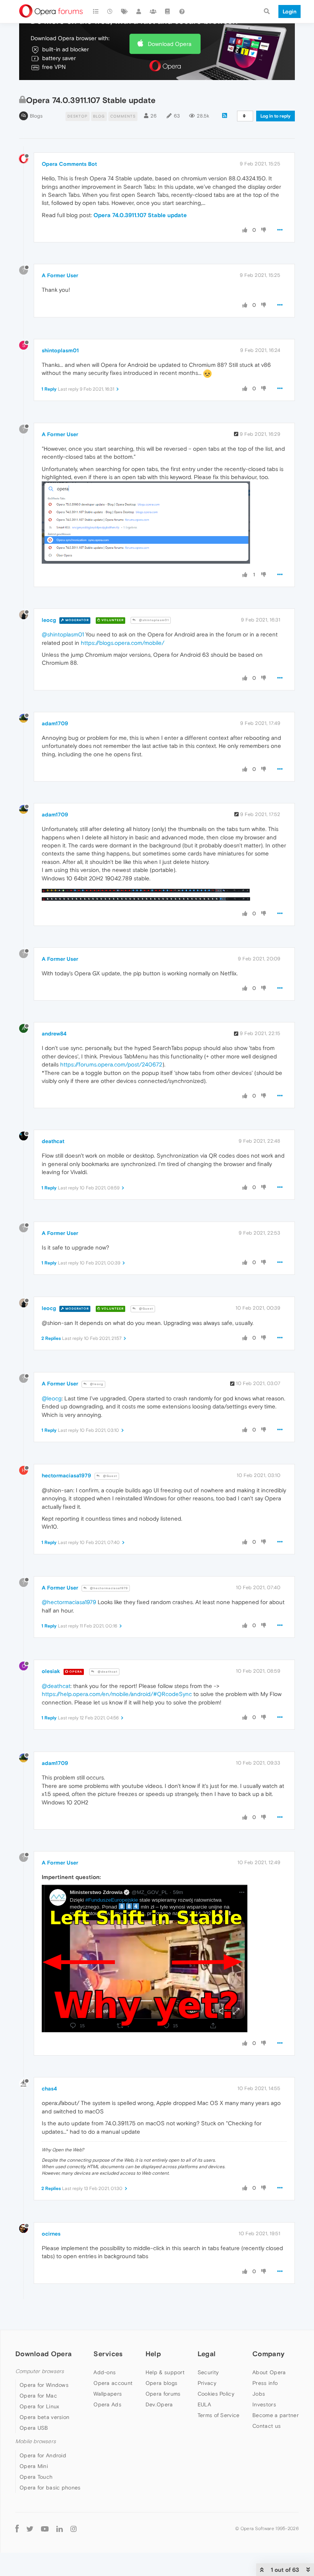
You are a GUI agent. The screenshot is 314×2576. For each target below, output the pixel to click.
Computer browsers (40, 2371)
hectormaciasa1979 (66, 1475)
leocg (49, 620)
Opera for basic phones (50, 2488)
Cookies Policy (216, 2394)
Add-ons (105, 2372)
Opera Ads (107, 2404)
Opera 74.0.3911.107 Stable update (140, 215)
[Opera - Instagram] (74, 2529)
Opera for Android (43, 2455)
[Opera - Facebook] (17, 2529)
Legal (207, 2354)
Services (108, 2354)
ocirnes (51, 2234)
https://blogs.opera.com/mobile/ (123, 643)
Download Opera (170, 44)
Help (153, 2354)
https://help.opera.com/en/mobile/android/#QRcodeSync (117, 1694)
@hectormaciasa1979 (108, 1588)
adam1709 (55, 723)
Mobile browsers (36, 2441)
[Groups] (153, 11)
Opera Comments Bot (69, 164)
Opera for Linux (39, 2406)
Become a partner (276, 2415)
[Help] (182, 11)
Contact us (267, 2426)
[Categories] (96, 11)
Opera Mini (34, 2466)
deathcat (53, 1141)
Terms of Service (219, 2415)
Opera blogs (161, 2383)
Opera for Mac (38, 2396)
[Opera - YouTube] (45, 2529)
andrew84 (54, 1034)
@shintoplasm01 (153, 620)
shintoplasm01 (60, 350)
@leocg (96, 1384)
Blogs (36, 116)
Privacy (207, 2383)
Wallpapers (108, 2394)
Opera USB (34, 2428)
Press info (265, 2383)
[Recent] (110, 11)
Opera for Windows (44, 2385)
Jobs (259, 2394)
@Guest (146, 1309)
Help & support (165, 2372)
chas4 (49, 2089)
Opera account (113, 2383)
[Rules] (168, 11)
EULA (204, 2404)
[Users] (139, 11)
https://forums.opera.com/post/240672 (111, 1064)
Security (208, 2372)
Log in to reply (276, 116)
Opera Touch (36, 2477)
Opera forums (163, 2394)
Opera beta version (44, 2417)
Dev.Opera (159, 2404)
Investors (264, 2404)
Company (268, 2354)
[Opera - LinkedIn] (60, 2529)
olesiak (51, 1671)
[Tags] (124, 11)
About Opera (269, 2372)
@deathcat (107, 1672)
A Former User (60, 275)
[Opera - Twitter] (30, 2529)
